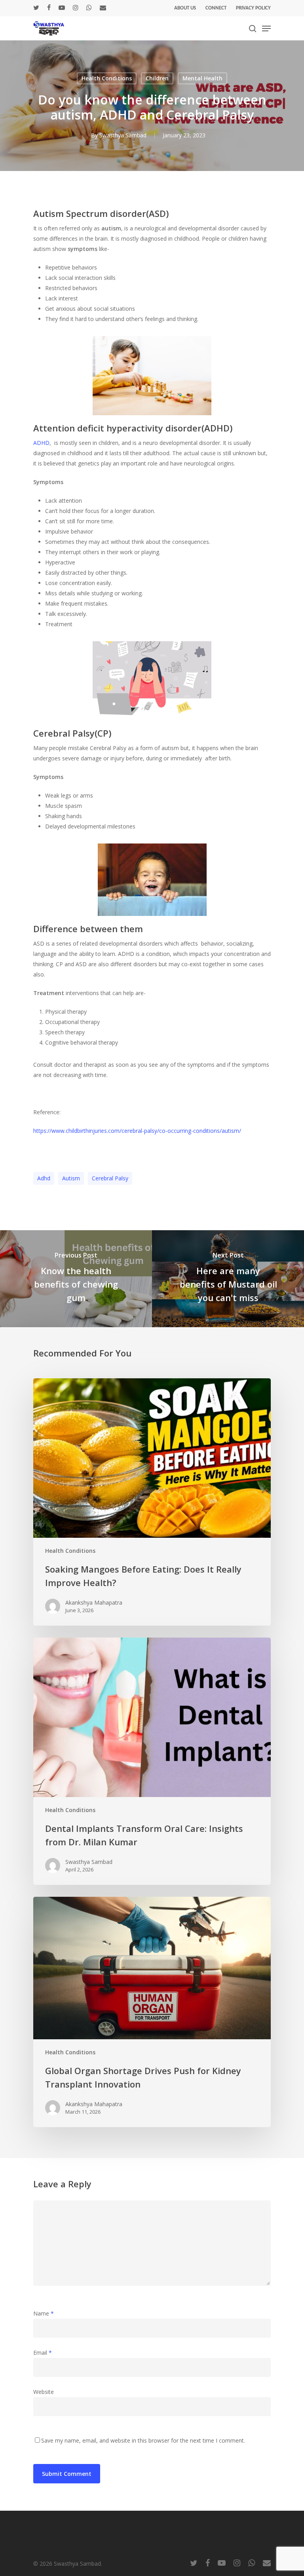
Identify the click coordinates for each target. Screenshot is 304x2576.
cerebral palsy (110, 1178)
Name (44, 2313)
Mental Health (202, 78)
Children (157, 78)
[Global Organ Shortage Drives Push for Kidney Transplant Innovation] (152, 2012)
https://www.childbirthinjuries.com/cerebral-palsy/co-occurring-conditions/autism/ (137, 1131)
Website (44, 2392)
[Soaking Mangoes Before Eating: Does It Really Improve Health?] (152, 1502)
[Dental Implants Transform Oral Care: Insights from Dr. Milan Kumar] (152, 1761)
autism (71, 1178)
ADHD (41, 443)
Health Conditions (107, 78)
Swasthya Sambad (123, 135)
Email (43, 2353)
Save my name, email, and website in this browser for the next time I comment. (143, 2440)
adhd (44, 1178)
